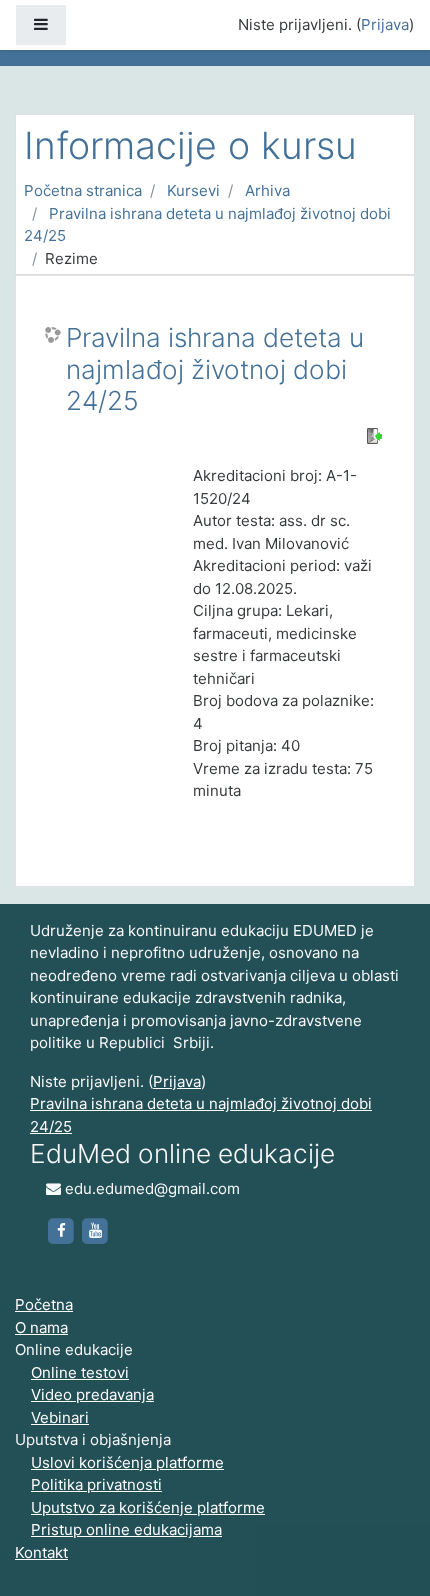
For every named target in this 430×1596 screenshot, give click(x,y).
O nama (41, 1327)
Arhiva (267, 190)
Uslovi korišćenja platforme (127, 1462)
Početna (44, 1304)
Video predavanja (92, 1394)
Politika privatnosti (96, 1484)
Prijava (385, 24)
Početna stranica (83, 190)
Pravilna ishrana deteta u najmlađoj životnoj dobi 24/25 (215, 369)
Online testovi (80, 1372)
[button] (385, 1553)
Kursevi (193, 190)
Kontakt (41, 1552)
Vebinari (60, 1417)
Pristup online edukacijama (126, 1529)
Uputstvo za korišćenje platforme (148, 1507)
